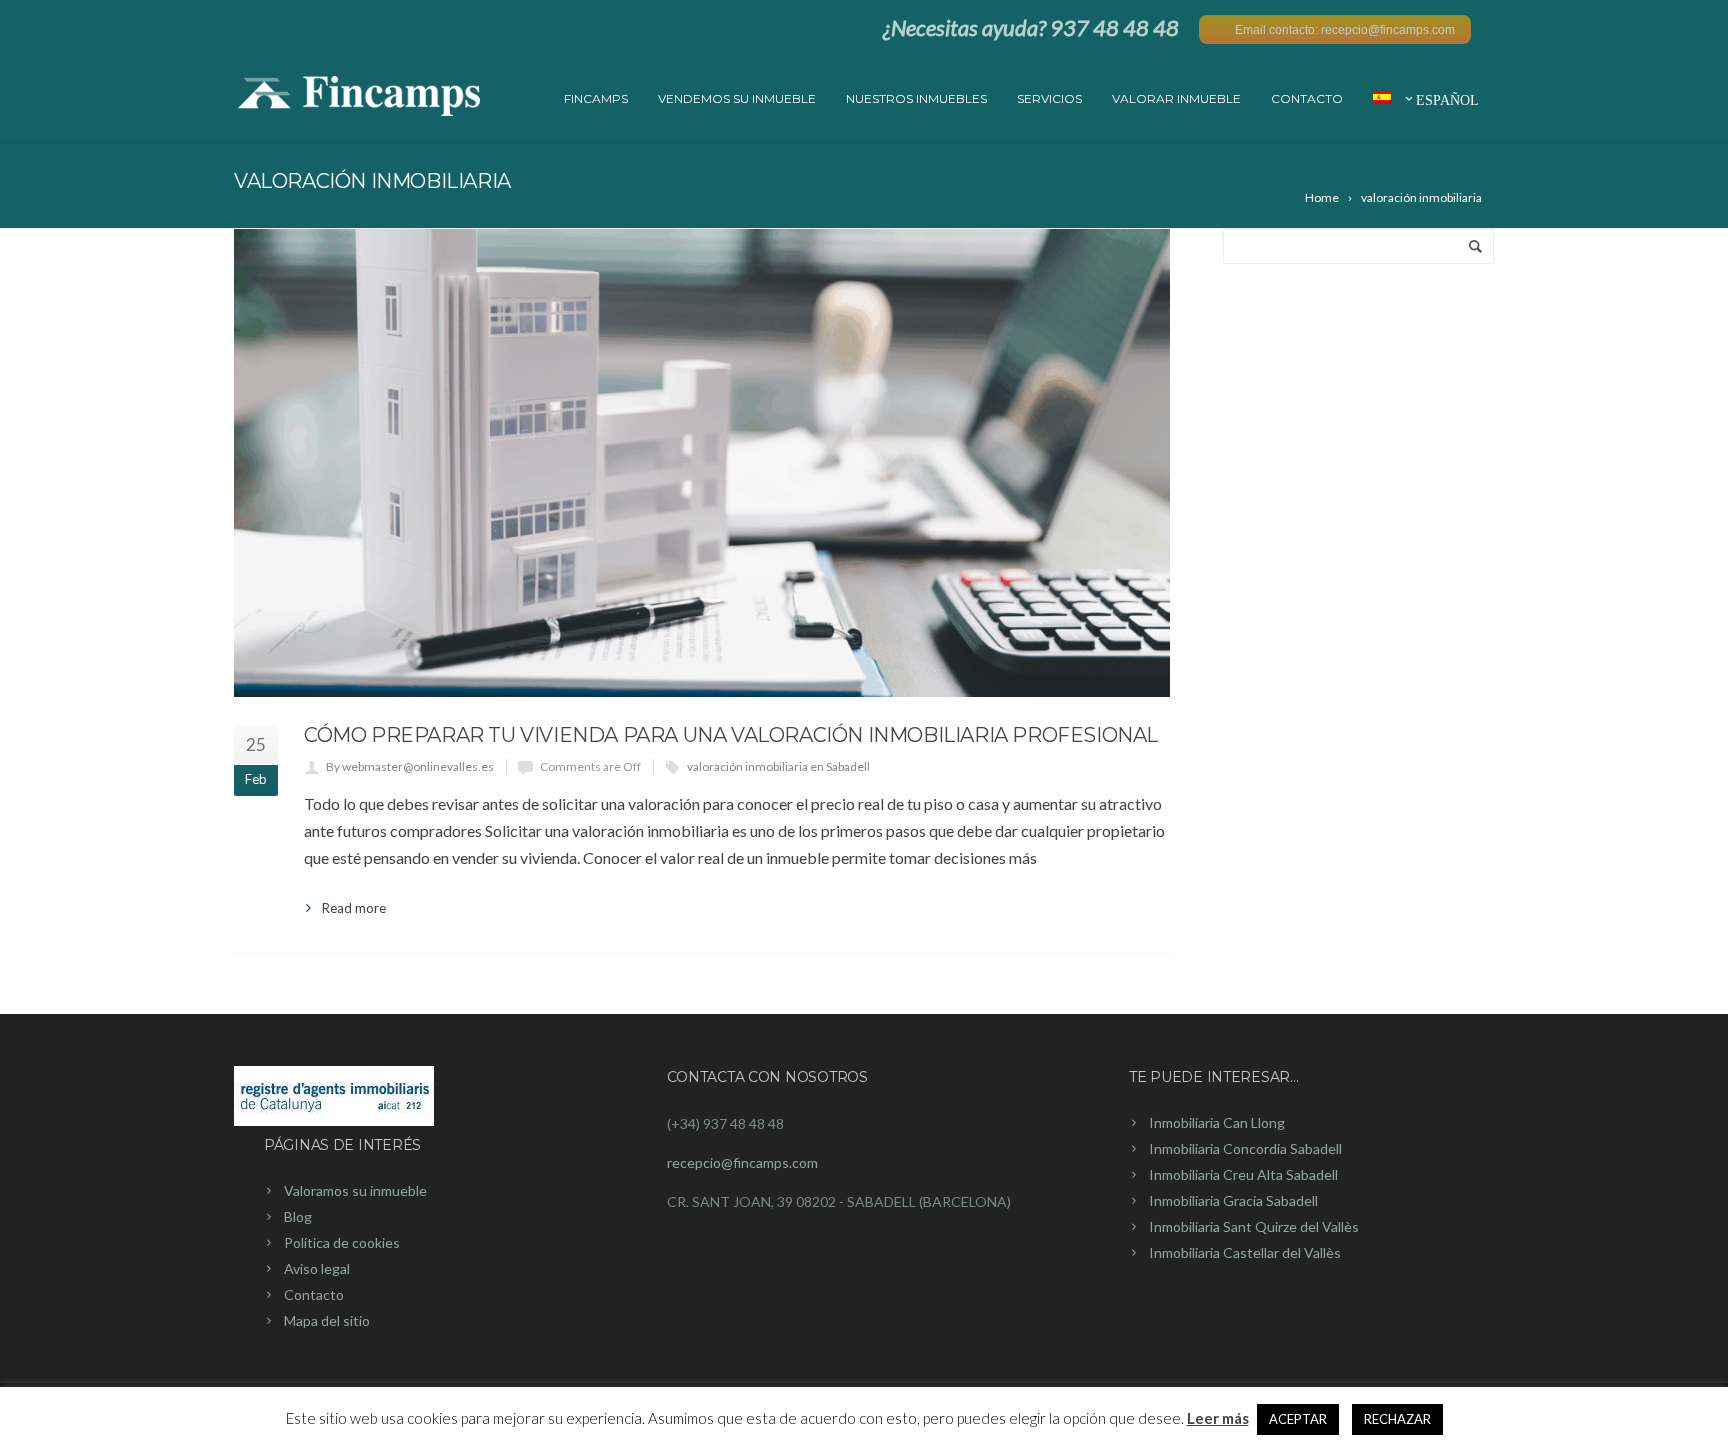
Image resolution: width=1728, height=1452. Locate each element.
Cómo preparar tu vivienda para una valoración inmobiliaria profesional (731, 735)
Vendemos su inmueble (737, 98)
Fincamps (596, 98)
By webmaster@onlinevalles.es (410, 766)
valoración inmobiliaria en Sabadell (778, 766)
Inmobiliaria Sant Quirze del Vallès (1254, 1226)
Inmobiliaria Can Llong (1217, 1122)
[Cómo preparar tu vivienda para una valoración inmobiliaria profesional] (702, 463)
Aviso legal (317, 1268)
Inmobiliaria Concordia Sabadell (1245, 1148)
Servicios (1049, 98)
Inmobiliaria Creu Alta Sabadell (1243, 1174)
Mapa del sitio (327, 1320)
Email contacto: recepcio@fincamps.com (1345, 30)
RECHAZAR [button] (1397, 1419)
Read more (354, 908)
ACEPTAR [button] (1298, 1419)
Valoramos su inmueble (355, 1190)
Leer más (1218, 1418)
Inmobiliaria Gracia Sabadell (1233, 1200)
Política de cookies (342, 1242)
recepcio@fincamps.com (742, 1162)
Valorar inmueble (1176, 98)
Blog (298, 1216)
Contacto (1307, 98)
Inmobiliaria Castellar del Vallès (1245, 1252)
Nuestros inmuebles (916, 98)
